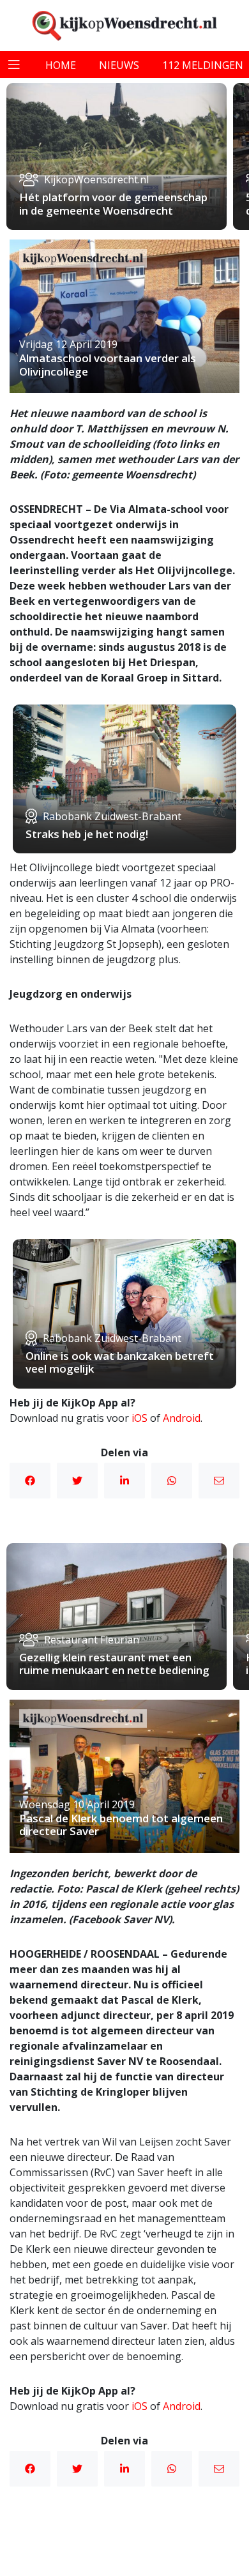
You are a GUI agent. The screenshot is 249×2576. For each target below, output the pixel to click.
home (61, 65)
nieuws (119, 65)
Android (182, 1418)
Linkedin (124, 1481)
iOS (140, 1418)
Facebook (30, 1481)
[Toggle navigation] (14, 65)
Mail (219, 1481)
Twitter (77, 1481)
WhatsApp (172, 1481)
